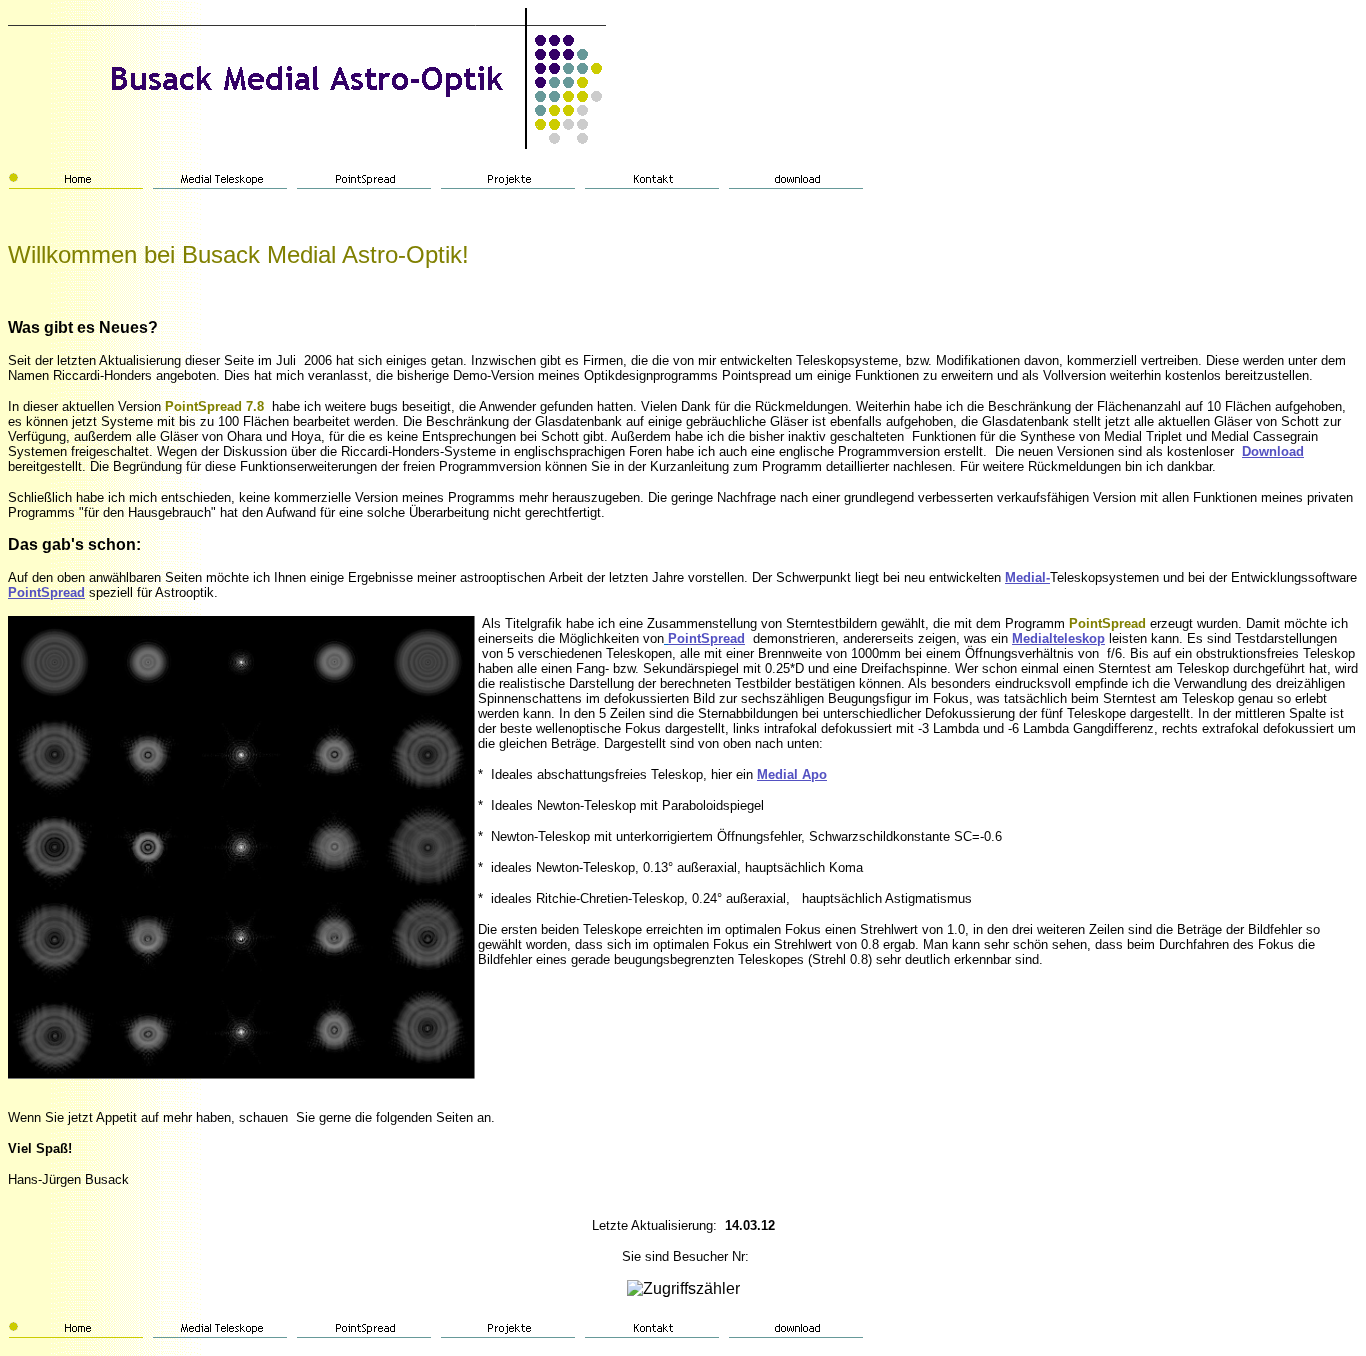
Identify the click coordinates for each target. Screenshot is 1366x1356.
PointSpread (46, 592)
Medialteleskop (1058, 638)
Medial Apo (792, 774)
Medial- (1027, 577)
